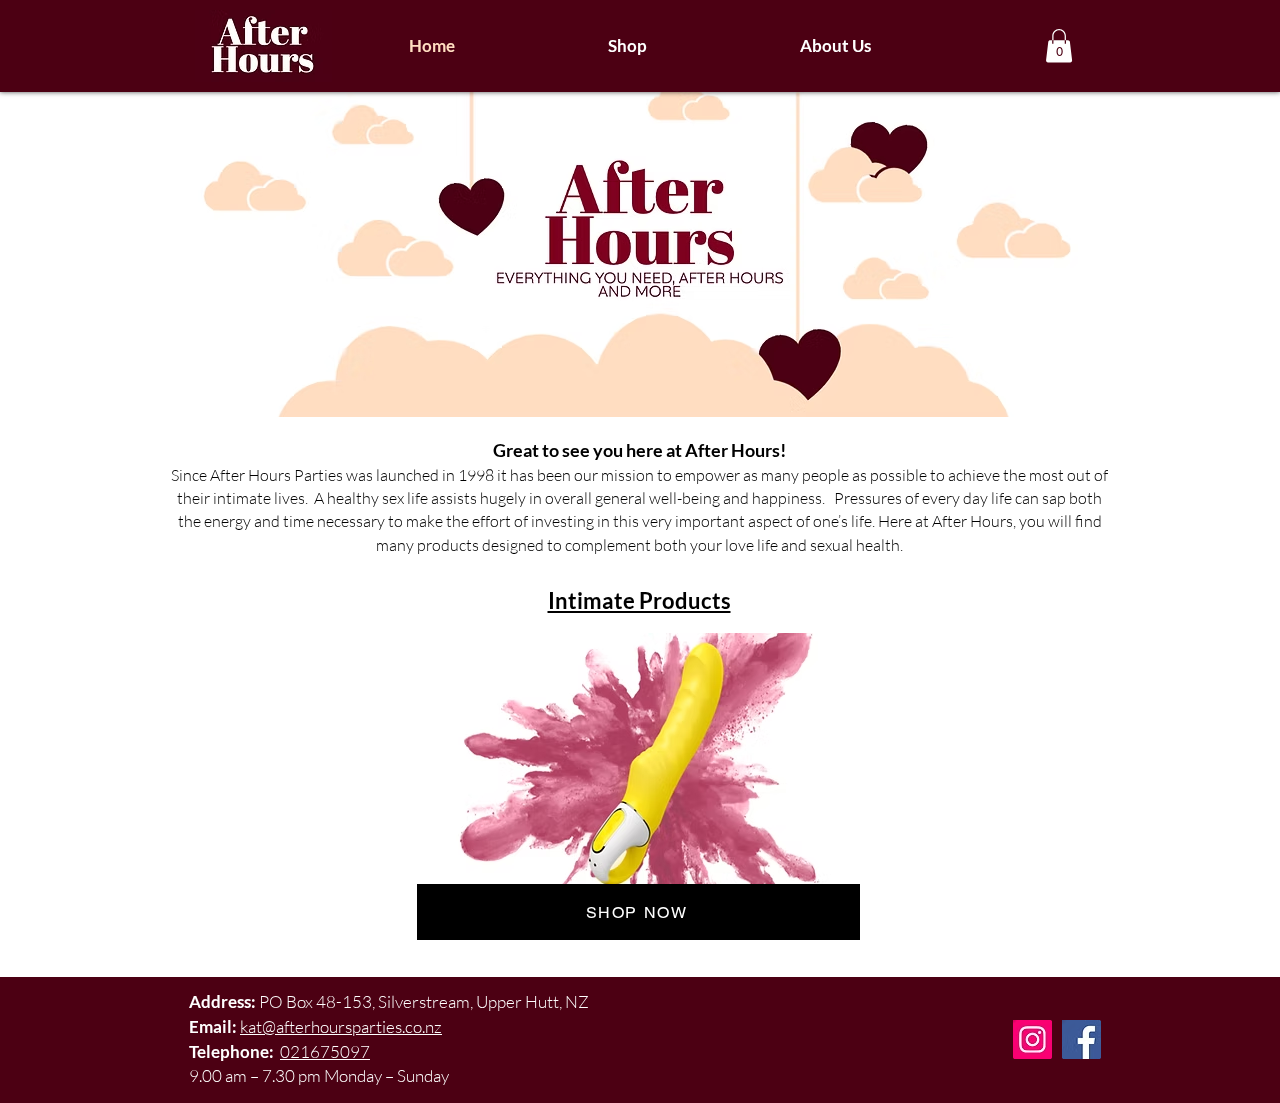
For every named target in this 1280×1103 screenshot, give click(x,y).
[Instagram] (1032, 1039)
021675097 (325, 1051)
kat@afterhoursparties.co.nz (341, 1026)
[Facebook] (1081, 1039)
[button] (1059, 45)
